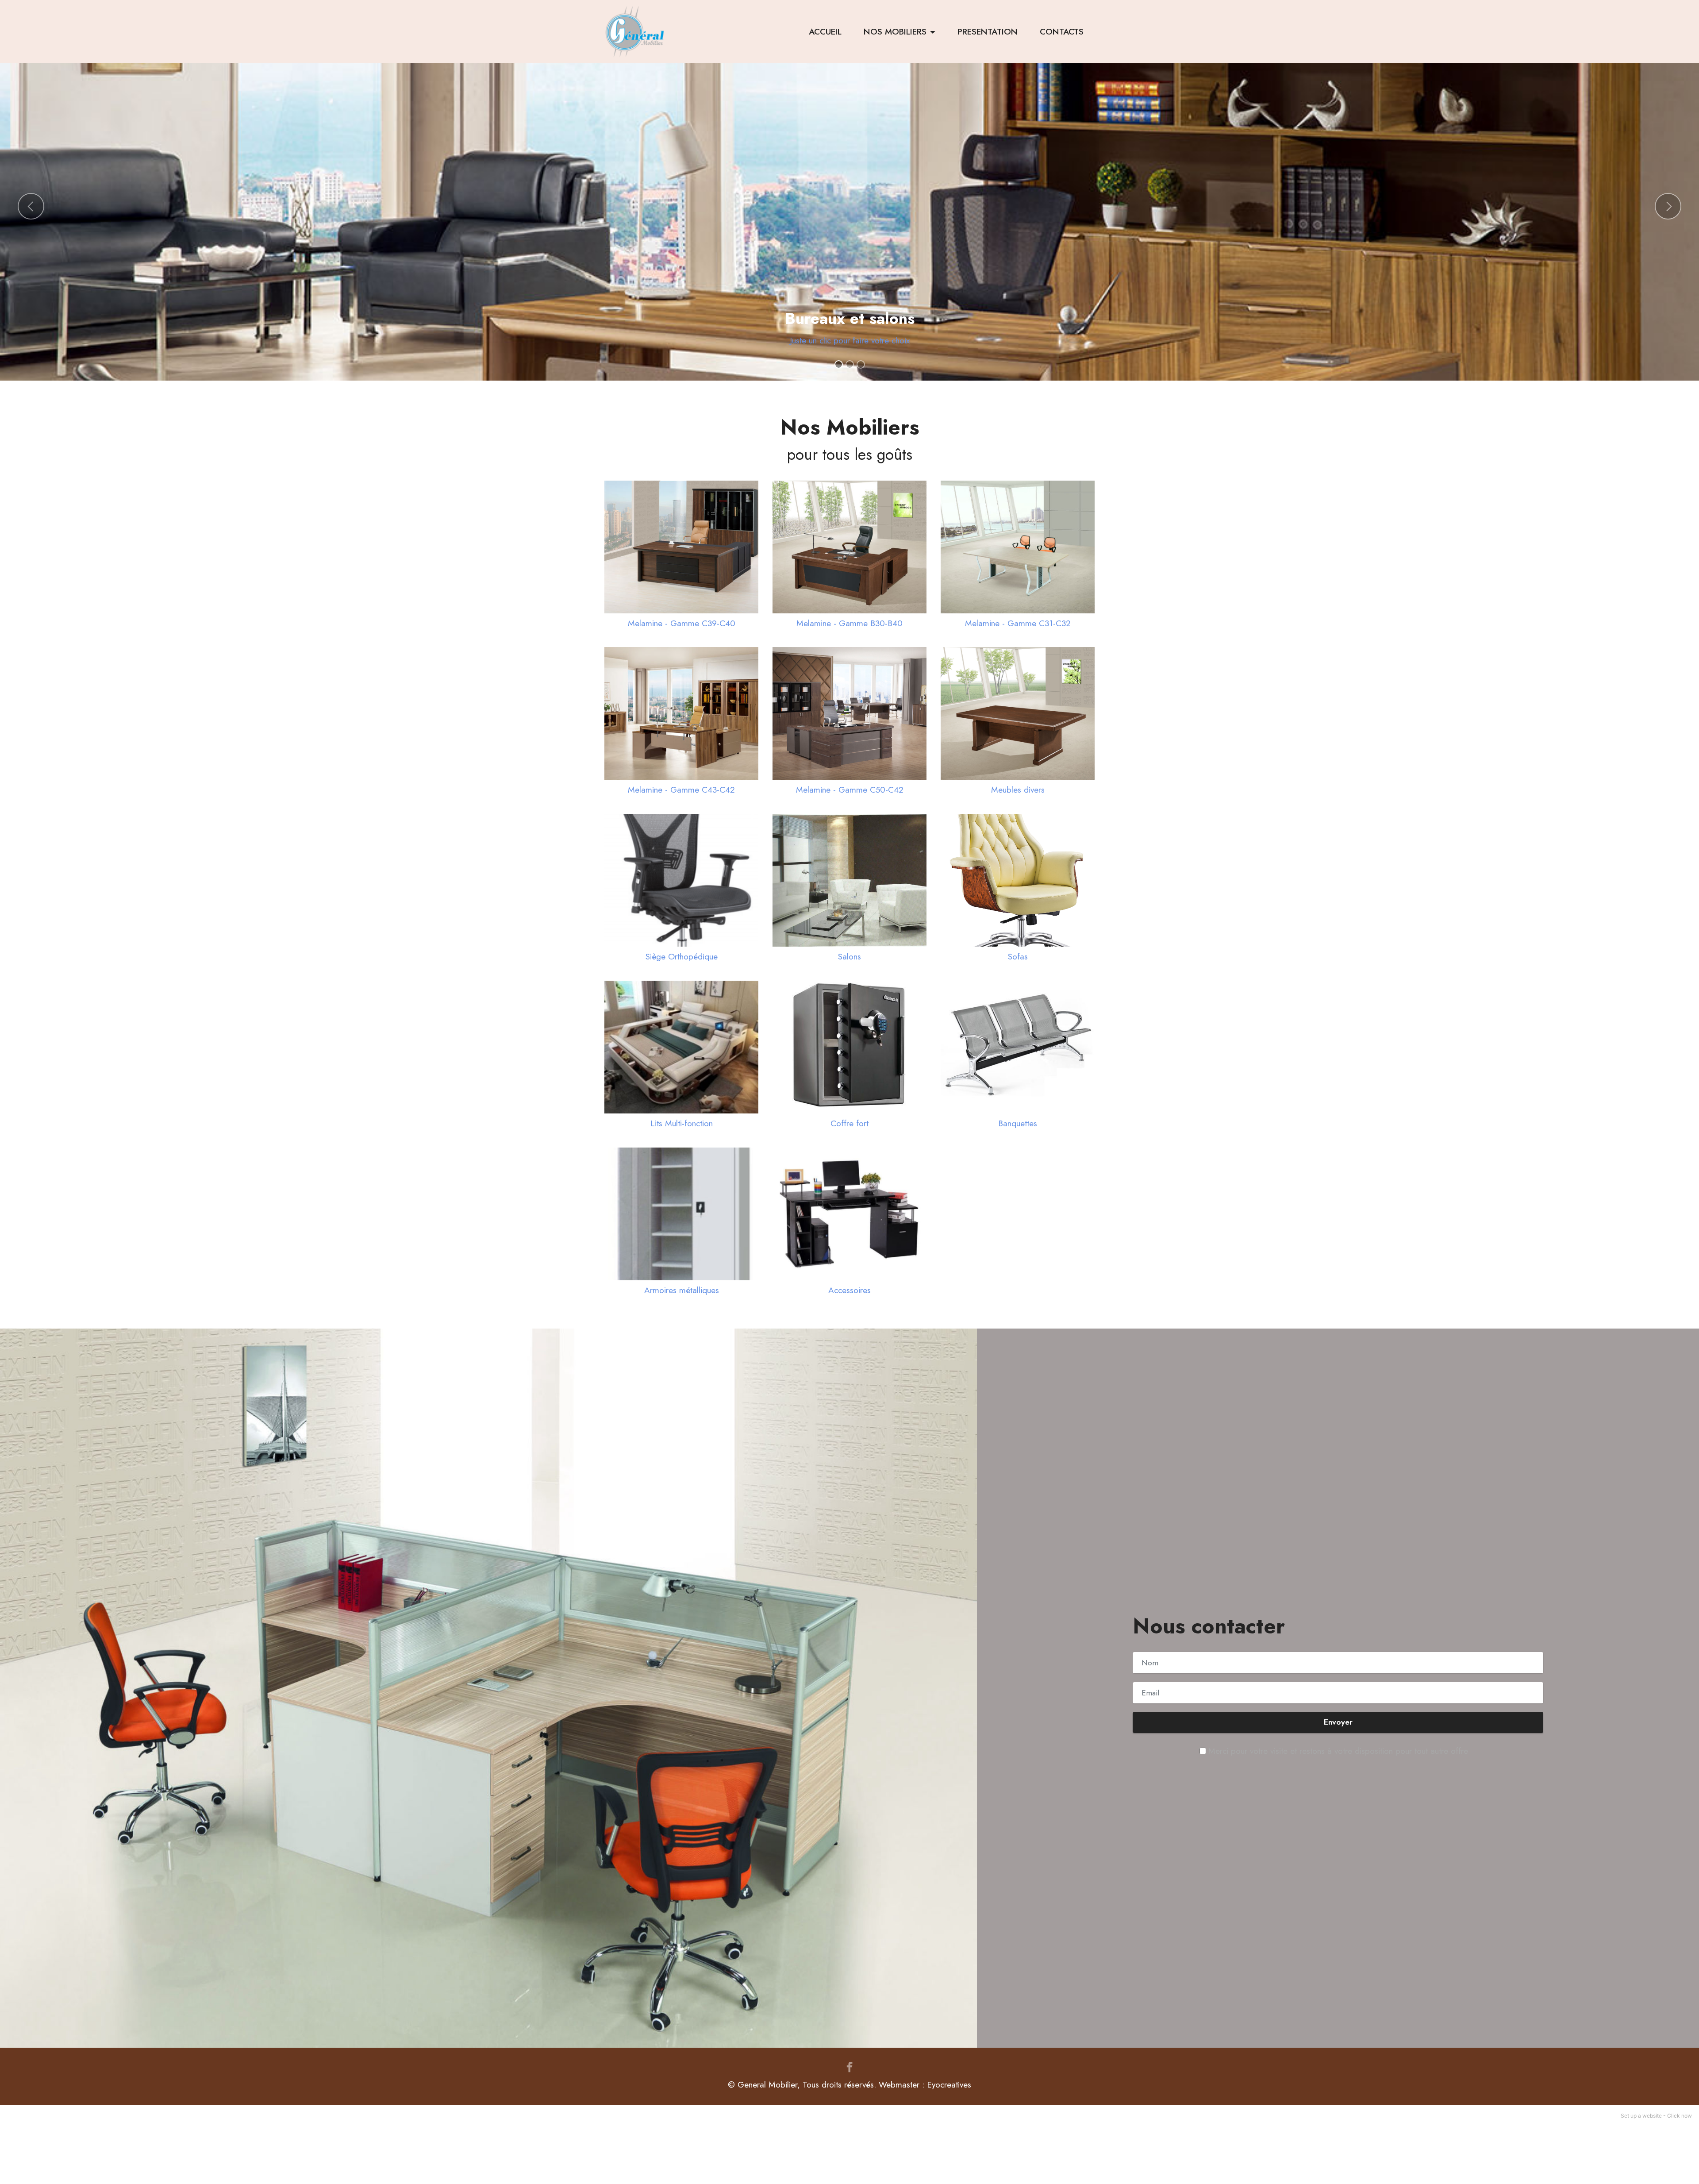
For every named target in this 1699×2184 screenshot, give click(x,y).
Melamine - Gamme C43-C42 (681, 790)
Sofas (1018, 956)
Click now (1680, 2116)
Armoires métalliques (682, 1290)
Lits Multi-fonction (682, 1123)
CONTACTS (1062, 31)
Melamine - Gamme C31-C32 (1018, 623)
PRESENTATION (988, 31)
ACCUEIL (825, 31)
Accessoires (849, 1290)
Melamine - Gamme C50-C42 (850, 790)
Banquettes (1018, 1123)
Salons (849, 956)
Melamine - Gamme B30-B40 (849, 623)
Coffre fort (849, 1123)
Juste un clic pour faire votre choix (850, 340)
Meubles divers (1018, 790)
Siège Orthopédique (682, 956)
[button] (31, 206)
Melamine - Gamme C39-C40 (682, 623)
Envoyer (1338, 1722)
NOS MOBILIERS (895, 31)
